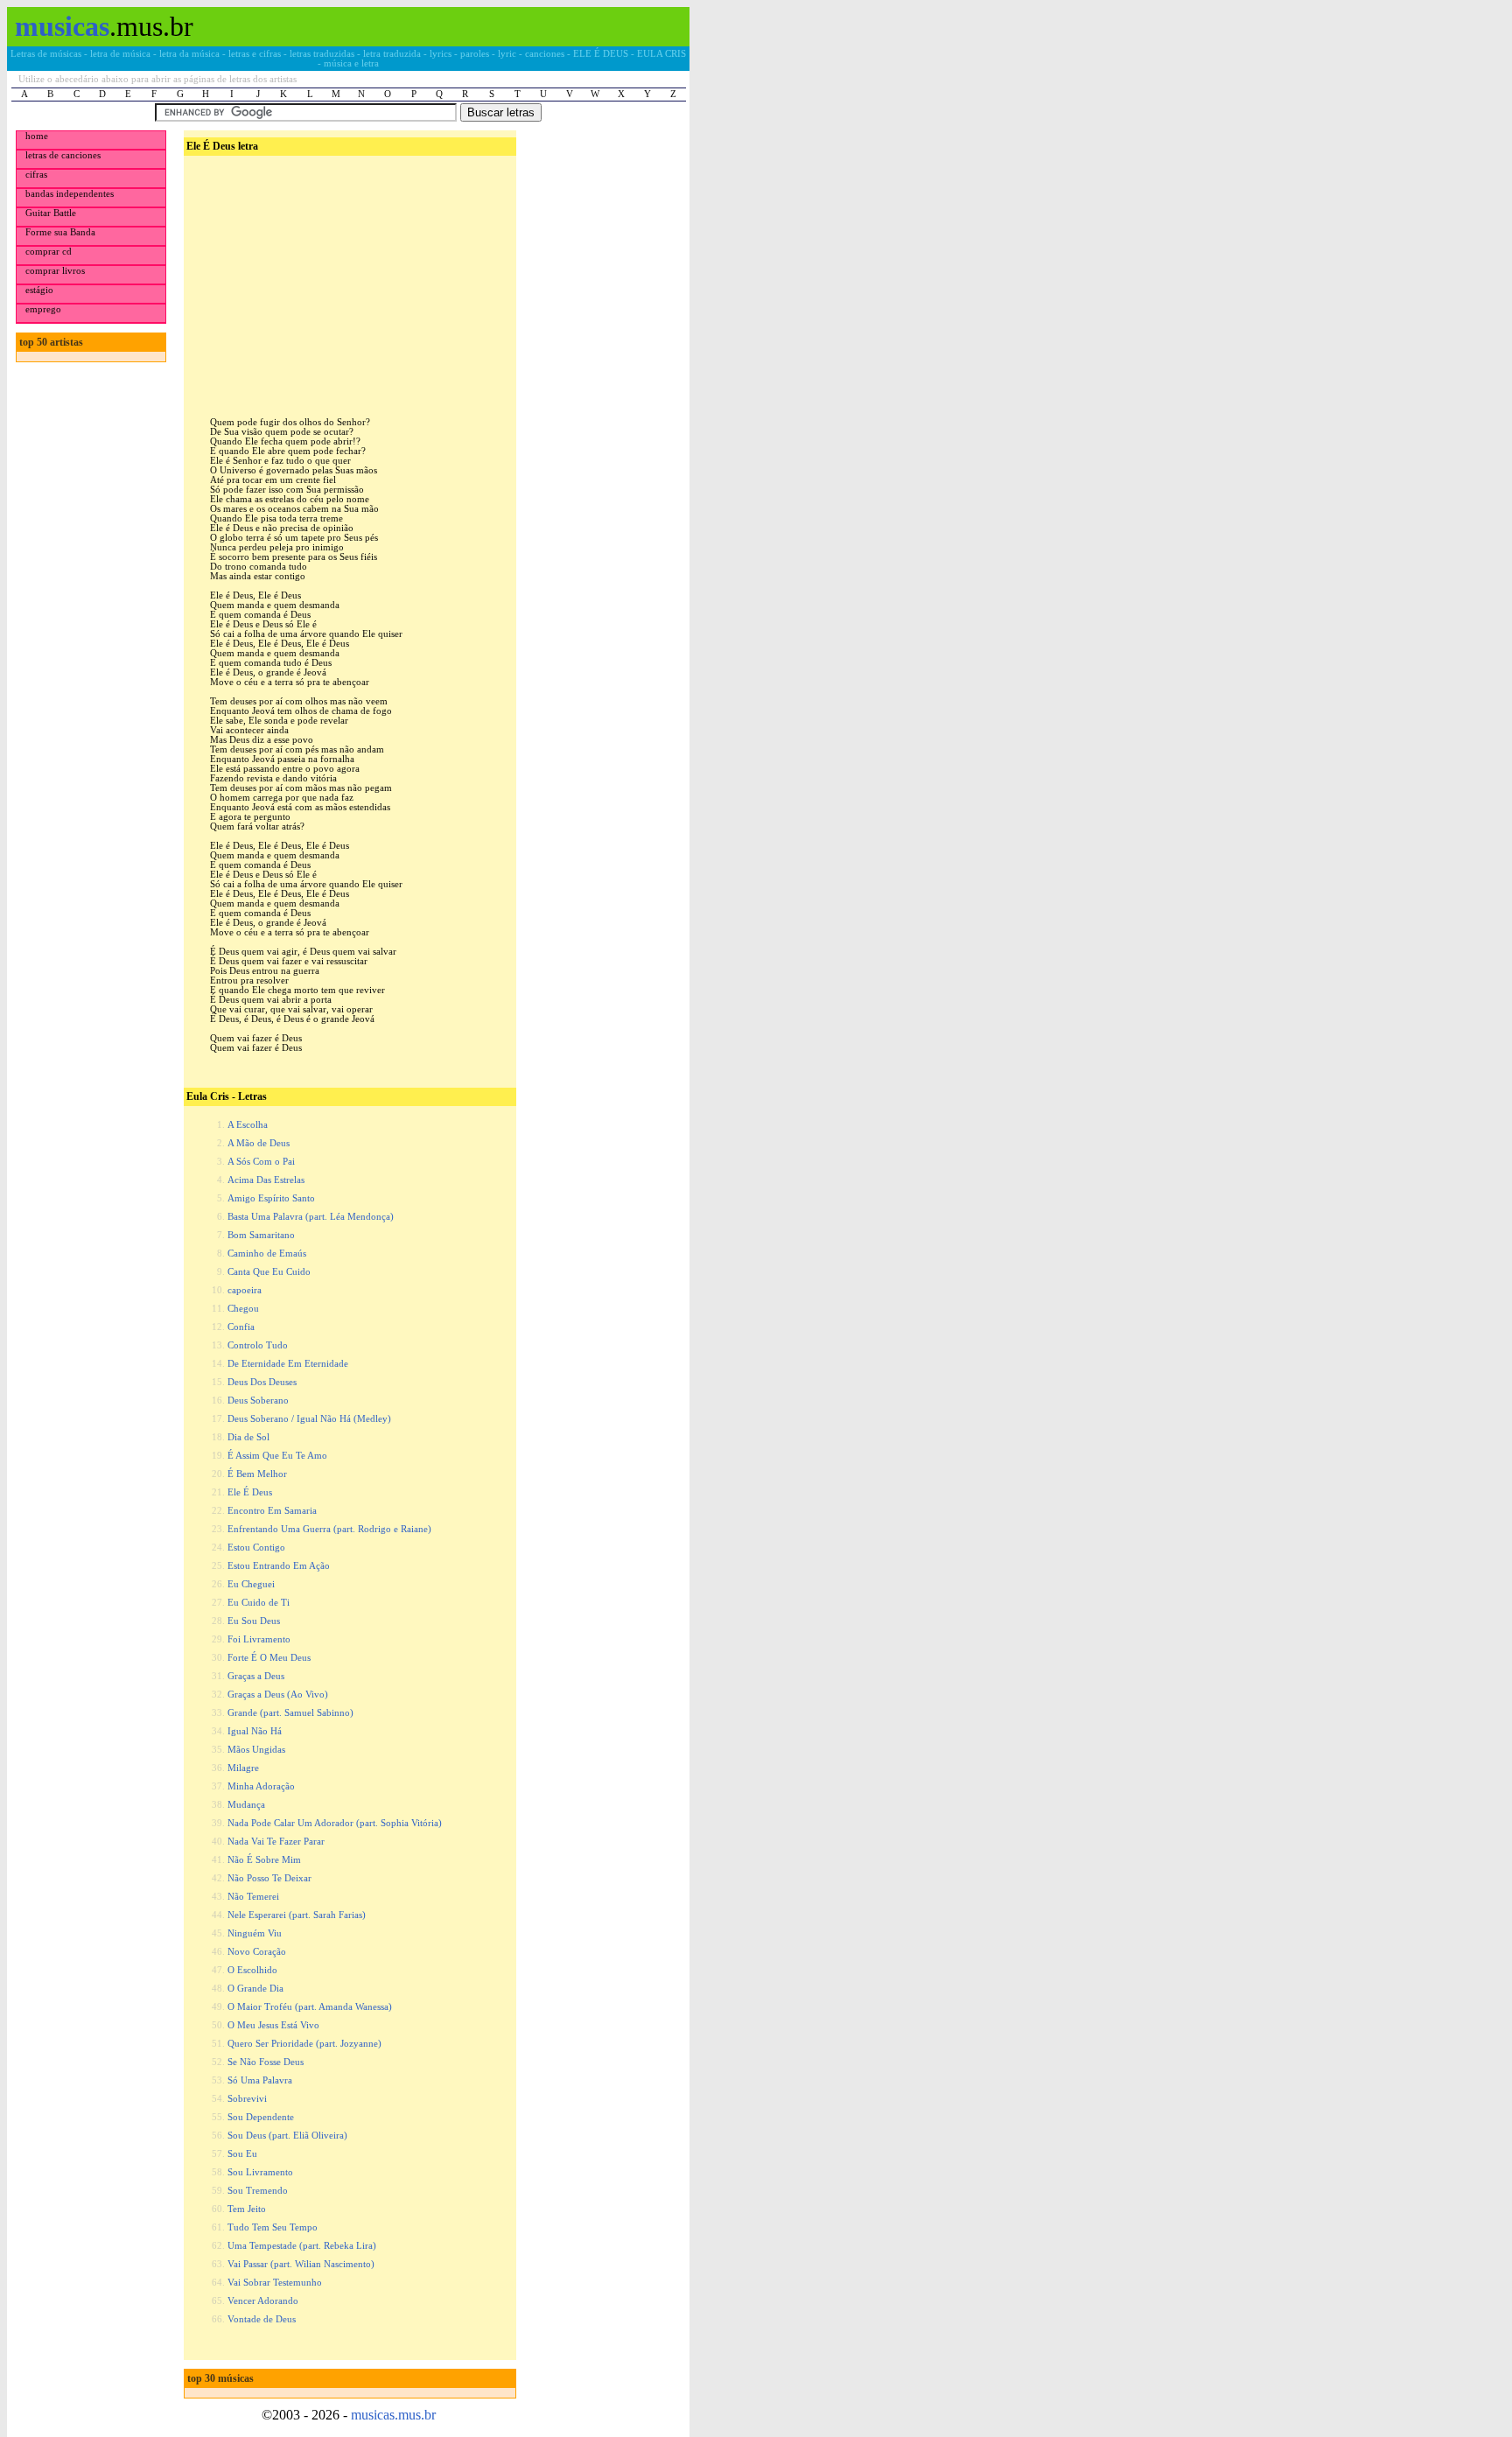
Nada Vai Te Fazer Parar (276, 1842)
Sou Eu (242, 2154)
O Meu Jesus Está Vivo (273, 2025)
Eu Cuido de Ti (259, 1603)
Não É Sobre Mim (264, 1860)
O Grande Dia (255, 1989)
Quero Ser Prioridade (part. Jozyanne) (304, 2044)
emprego (43, 309)
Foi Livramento (259, 1639)
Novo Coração (257, 1952)
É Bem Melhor (257, 1474)
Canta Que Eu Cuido (269, 1272)
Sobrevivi (247, 2099)
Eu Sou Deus (254, 1621)
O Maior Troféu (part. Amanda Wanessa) (310, 2007)
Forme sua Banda (60, 232)
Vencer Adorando (263, 2301)
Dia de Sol (248, 1437)
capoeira (245, 1290)
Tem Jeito (247, 2209)
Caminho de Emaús (267, 1254)
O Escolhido (252, 1970)
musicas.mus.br (393, 2415)
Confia (241, 1327)
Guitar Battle (51, 213)
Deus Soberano (258, 1401)
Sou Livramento (260, 2172)
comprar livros (55, 271)
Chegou (243, 1309)
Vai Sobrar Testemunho (275, 2283)
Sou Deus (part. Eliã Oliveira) (287, 2136)
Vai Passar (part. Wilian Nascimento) (301, 2264)
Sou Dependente (261, 2117)
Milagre (243, 1768)
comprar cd (49, 252)
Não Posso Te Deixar (269, 1878)
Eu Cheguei (251, 1584)
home (37, 136)
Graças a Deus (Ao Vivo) (278, 1695)
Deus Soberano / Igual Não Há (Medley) (309, 1419)
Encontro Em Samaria (272, 1511)
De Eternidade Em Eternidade (288, 1364)
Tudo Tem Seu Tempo (273, 2227)
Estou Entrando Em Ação (279, 1566)
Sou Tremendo (258, 2191)
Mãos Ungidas (256, 1750)
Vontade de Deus (262, 2319)
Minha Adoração (261, 1786)
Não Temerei (253, 1897)
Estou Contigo (256, 1548)
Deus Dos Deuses (262, 1382)
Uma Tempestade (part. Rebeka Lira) (302, 2246)
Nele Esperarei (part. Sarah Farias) (297, 1915)
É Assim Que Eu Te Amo (277, 1456)
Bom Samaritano (261, 1235)
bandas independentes (70, 194)
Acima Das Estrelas (266, 1180)
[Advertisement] (348, 272)
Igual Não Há (255, 1731)
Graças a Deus (256, 1676)
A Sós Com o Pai (261, 1162)
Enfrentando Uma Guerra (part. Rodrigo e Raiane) (329, 1529)
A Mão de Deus (259, 1143)
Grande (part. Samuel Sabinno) (290, 1713)
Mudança (246, 1805)
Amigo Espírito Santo (271, 1198)
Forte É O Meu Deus (269, 1658)
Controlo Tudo (258, 1345)
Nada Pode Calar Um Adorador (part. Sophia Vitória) (335, 1823)
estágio (39, 290)
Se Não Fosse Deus (266, 2062)
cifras (36, 175)
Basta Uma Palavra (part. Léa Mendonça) (311, 1217)
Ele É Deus (250, 1492)
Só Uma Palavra (260, 2080)
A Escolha (248, 1125)
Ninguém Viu (255, 1933)
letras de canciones (63, 155)
